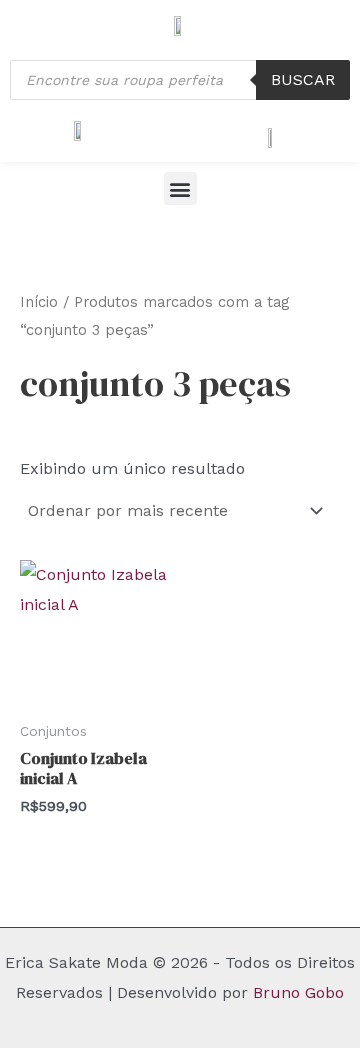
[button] (180, 188)
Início (39, 302)
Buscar (303, 79)
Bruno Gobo (298, 992)
